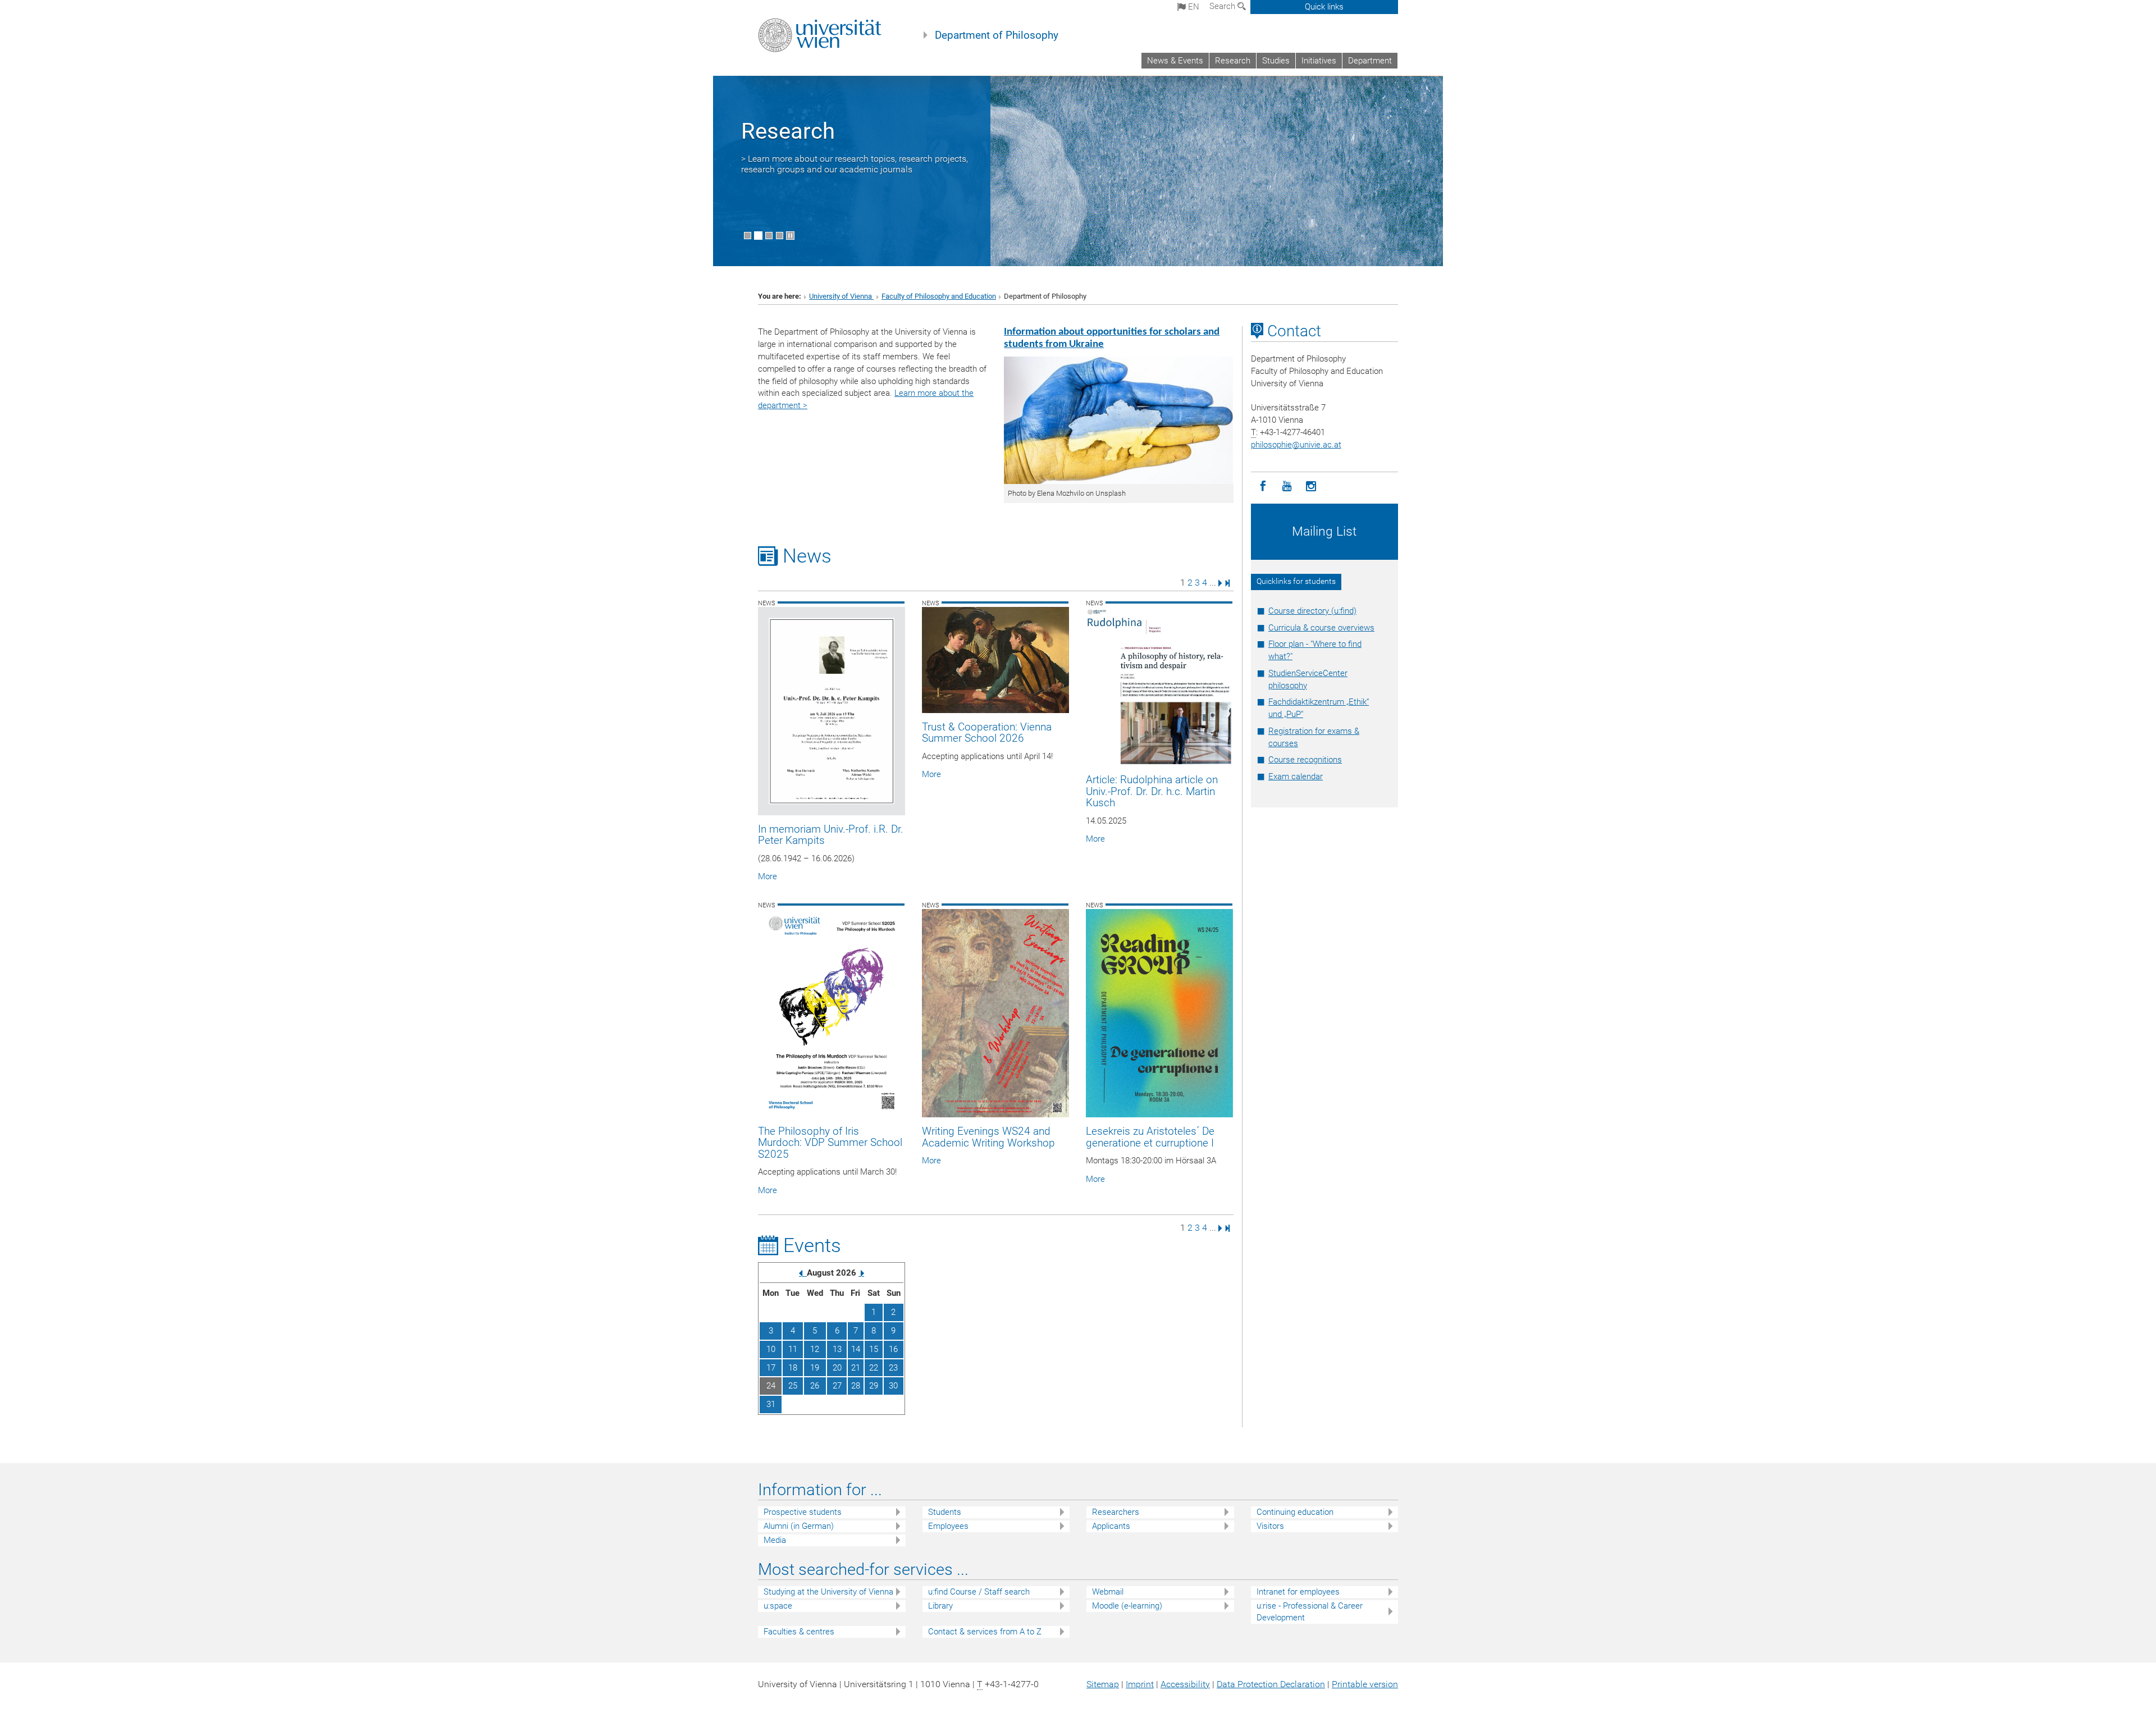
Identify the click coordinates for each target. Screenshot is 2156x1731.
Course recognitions (1305, 760)
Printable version (1365, 1684)
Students (945, 1512)
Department (1370, 61)
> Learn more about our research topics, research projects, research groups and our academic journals (855, 164)
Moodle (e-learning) (1127, 1606)
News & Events (1175, 61)
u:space (778, 1606)
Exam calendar (1296, 777)
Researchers (1116, 1512)
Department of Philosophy (997, 35)
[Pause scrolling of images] (790, 236)
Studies (1276, 61)
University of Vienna (841, 296)
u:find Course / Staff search (979, 1592)
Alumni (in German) (799, 1526)
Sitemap (1103, 1684)
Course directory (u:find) (1312, 611)
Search (1223, 6)
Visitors (1270, 1526)
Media (775, 1540)
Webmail (1108, 1592)
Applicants (1111, 1526)
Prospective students (803, 1512)
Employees (948, 1526)
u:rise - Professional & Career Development (1310, 1612)
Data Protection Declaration (1271, 1684)
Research (1233, 61)
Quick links (1324, 7)
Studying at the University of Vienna (828, 1592)
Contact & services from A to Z (985, 1632)
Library (940, 1606)
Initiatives (1319, 61)
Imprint (1140, 1684)
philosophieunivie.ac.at (1296, 445)
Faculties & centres (799, 1632)
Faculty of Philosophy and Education (939, 296)
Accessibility (1185, 1684)
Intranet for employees (1298, 1592)
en (1193, 7)
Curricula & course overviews (1321, 628)
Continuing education (1295, 1512)
